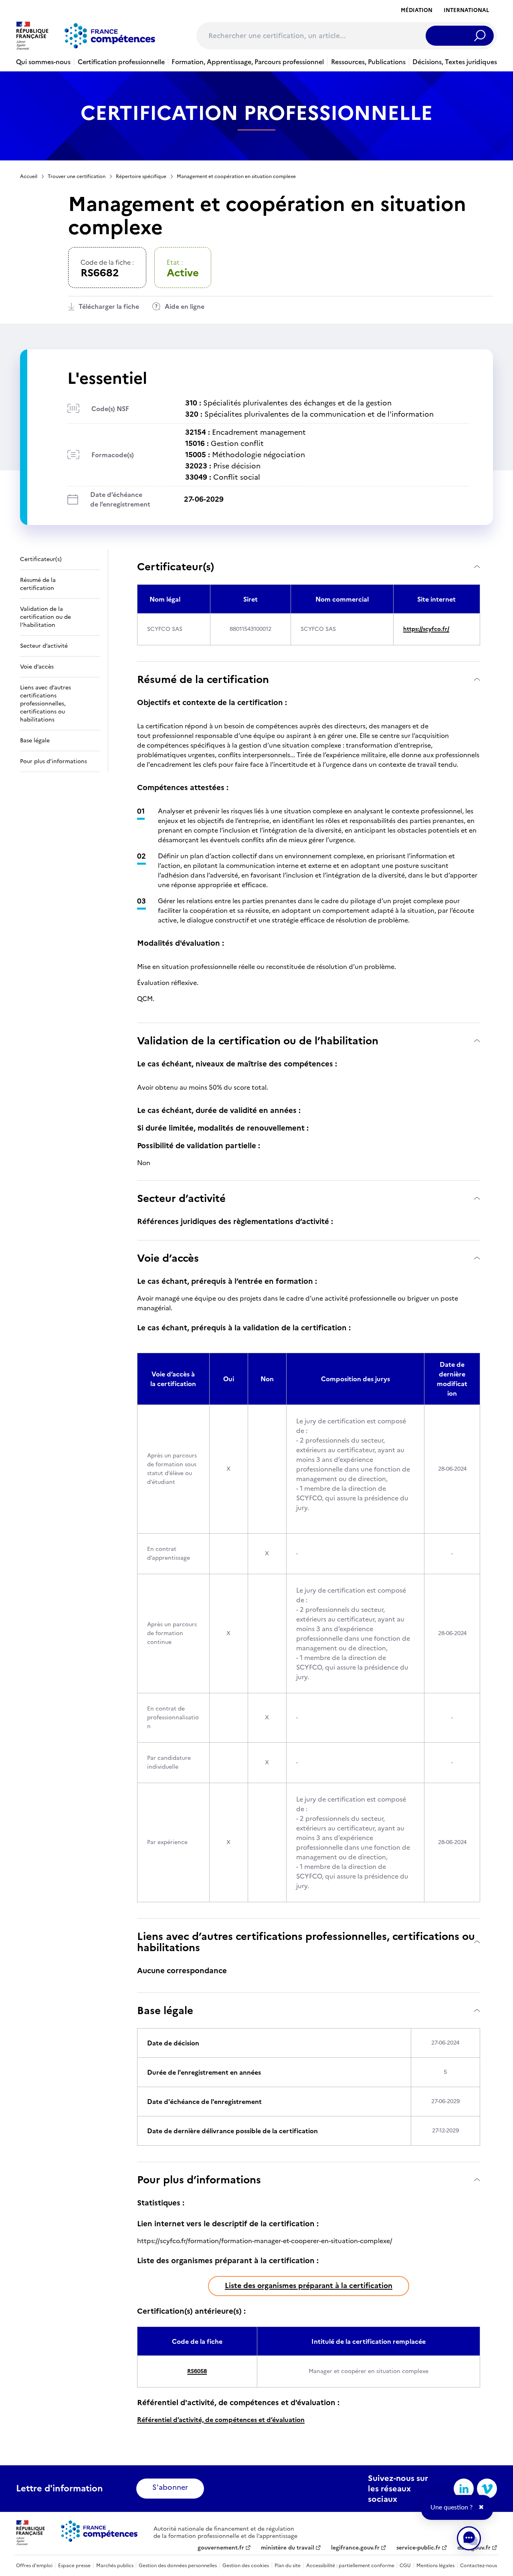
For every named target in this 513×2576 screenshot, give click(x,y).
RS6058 (197, 2371)
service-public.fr (418, 2548)
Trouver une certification (77, 176)
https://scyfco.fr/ (426, 629)
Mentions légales (435, 2566)
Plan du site (288, 2566)
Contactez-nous (479, 2566)
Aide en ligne (185, 306)
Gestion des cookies (246, 2566)
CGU (405, 2566)
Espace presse (74, 2566)
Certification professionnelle (121, 62)
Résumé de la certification (203, 679)
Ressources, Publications (368, 62)
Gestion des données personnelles (178, 2566)
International (466, 10)
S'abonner (170, 2487)
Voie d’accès (168, 1258)
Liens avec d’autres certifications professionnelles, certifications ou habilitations (306, 1942)
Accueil (29, 176)
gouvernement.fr (221, 2548)
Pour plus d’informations (199, 2180)
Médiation (417, 10)
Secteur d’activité (181, 1198)
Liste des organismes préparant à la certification (309, 2285)
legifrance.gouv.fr (355, 2548)
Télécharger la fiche (109, 306)
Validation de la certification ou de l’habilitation (258, 1041)
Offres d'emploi (34, 2566)
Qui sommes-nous (43, 62)
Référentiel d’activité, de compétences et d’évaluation (221, 2420)
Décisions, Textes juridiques (455, 62)
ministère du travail (288, 2548)
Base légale (165, 2010)
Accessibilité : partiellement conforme (350, 2566)
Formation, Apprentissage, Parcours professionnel (248, 62)
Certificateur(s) (176, 566)
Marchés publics (115, 2566)
